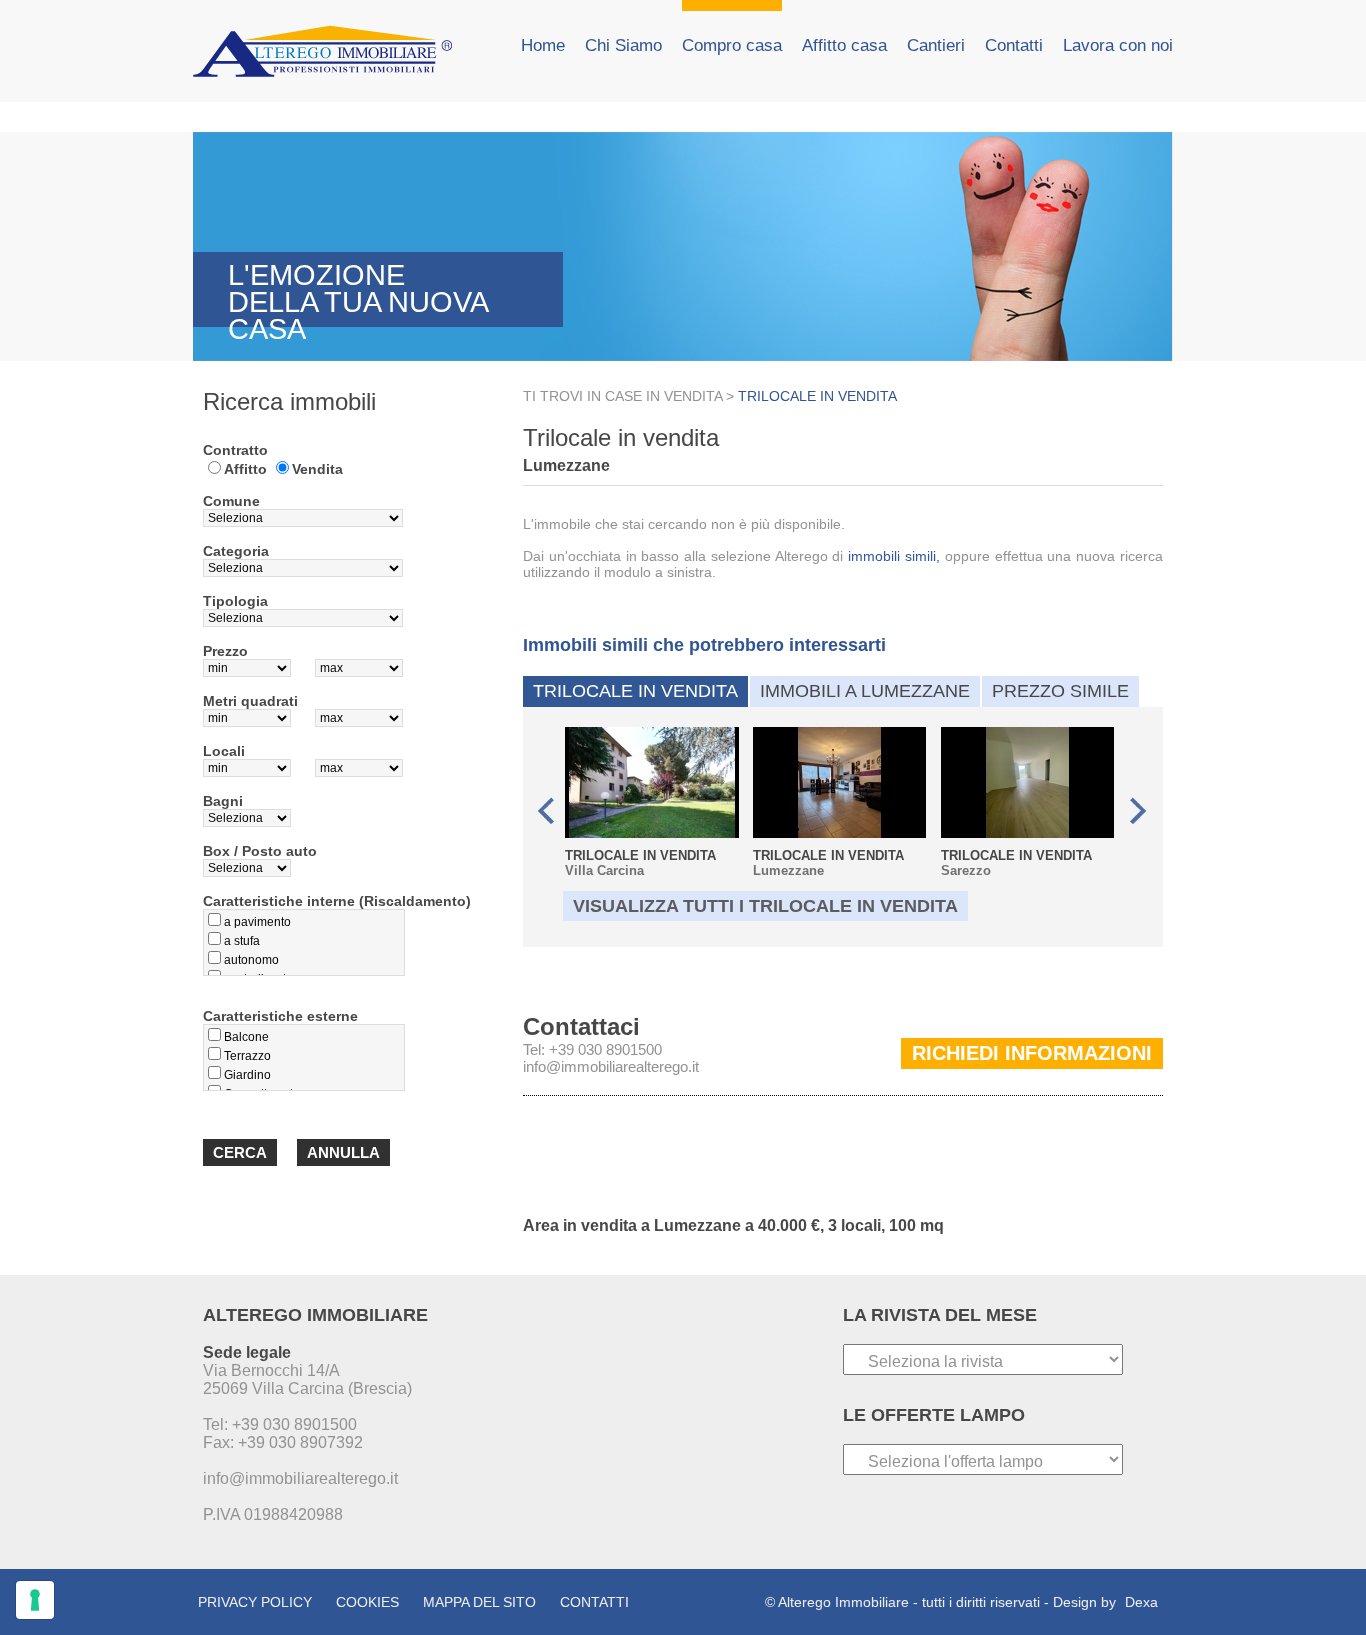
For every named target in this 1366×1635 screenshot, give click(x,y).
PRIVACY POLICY (255, 1602)
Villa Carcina (640, 863)
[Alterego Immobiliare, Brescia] (333, 51)
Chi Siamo (623, 45)
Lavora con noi (1118, 45)
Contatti (1014, 45)
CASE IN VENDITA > (671, 396)
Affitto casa (844, 45)
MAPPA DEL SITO (479, 1602)
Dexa (1141, 1602)
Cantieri (936, 45)
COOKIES (367, 1602)
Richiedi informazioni (1032, 1053)
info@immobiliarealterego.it (611, 1066)
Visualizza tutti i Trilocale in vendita (765, 906)
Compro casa (732, 45)
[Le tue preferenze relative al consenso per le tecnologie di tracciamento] (35, 1600)
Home (543, 45)
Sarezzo (1016, 863)
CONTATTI (594, 1602)
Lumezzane (828, 863)
